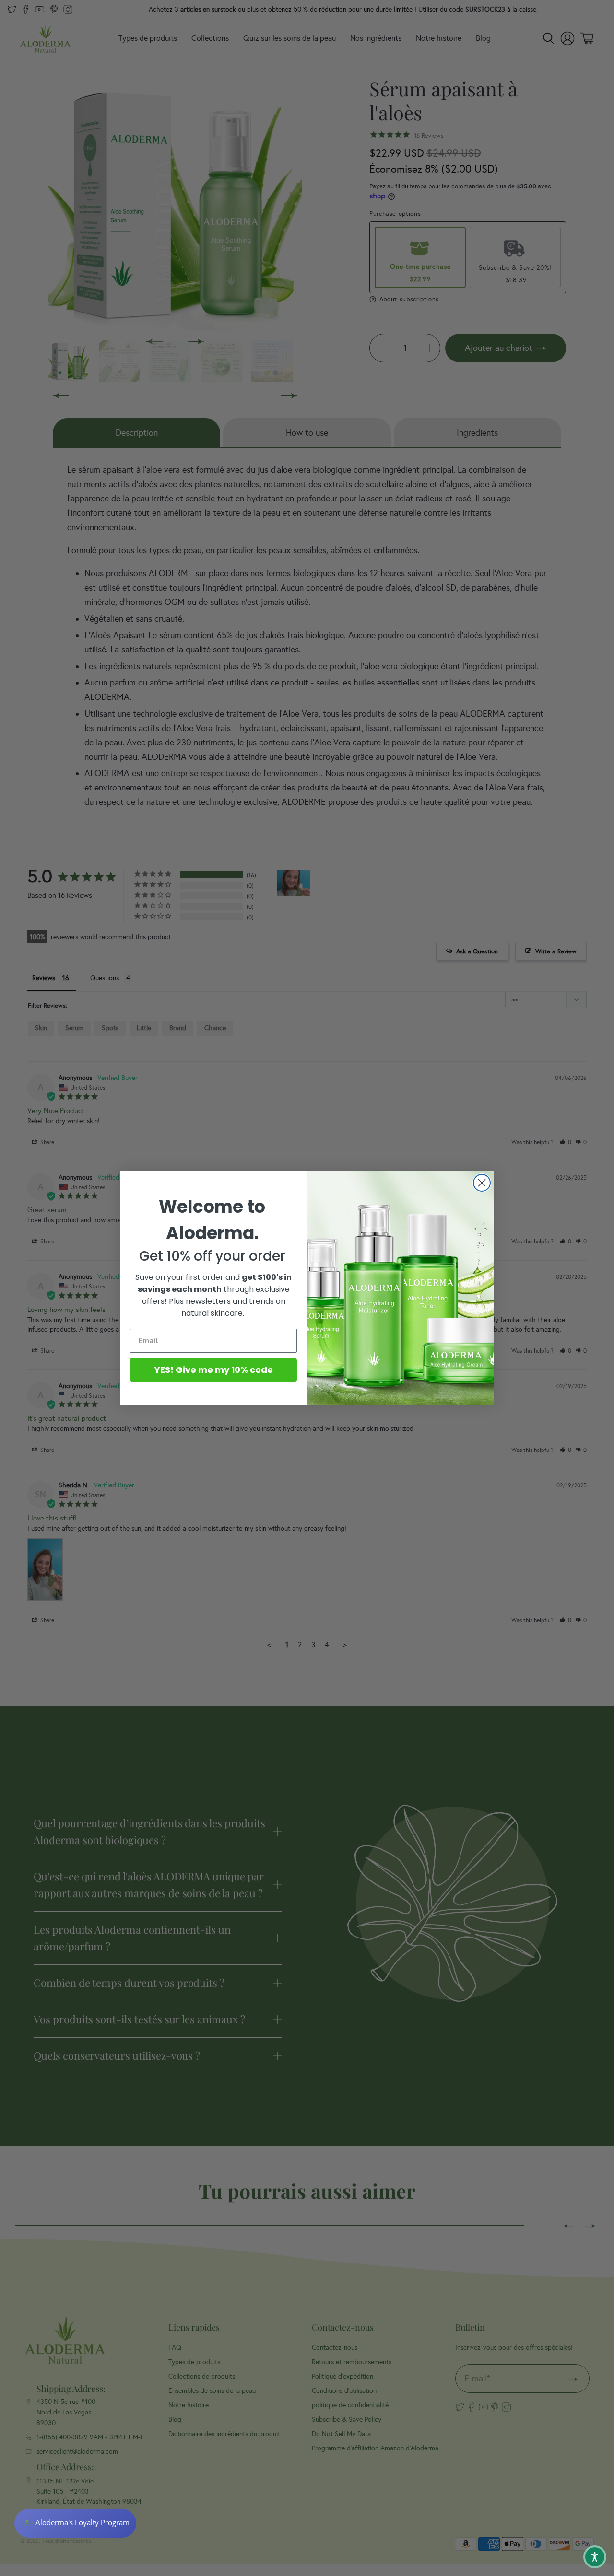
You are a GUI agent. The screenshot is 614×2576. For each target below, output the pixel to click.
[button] (595, 2557)
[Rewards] (75, 2523)
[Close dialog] (482, 1183)
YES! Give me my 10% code (214, 1370)
